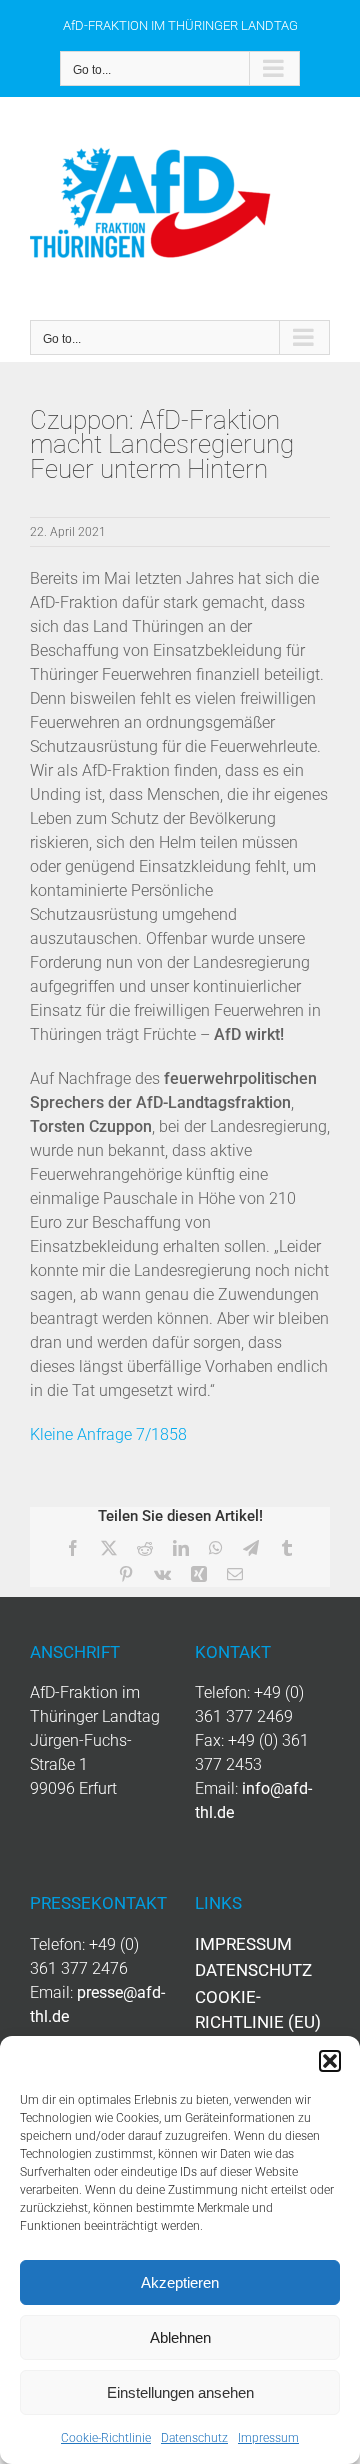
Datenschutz (194, 2438)
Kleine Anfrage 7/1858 (108, 1434)
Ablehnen (180, 2337)
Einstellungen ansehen (180, 2392)
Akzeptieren (180, 2282)
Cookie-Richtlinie (106, 2438)
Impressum (268, 2438)
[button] (330, 2061)
